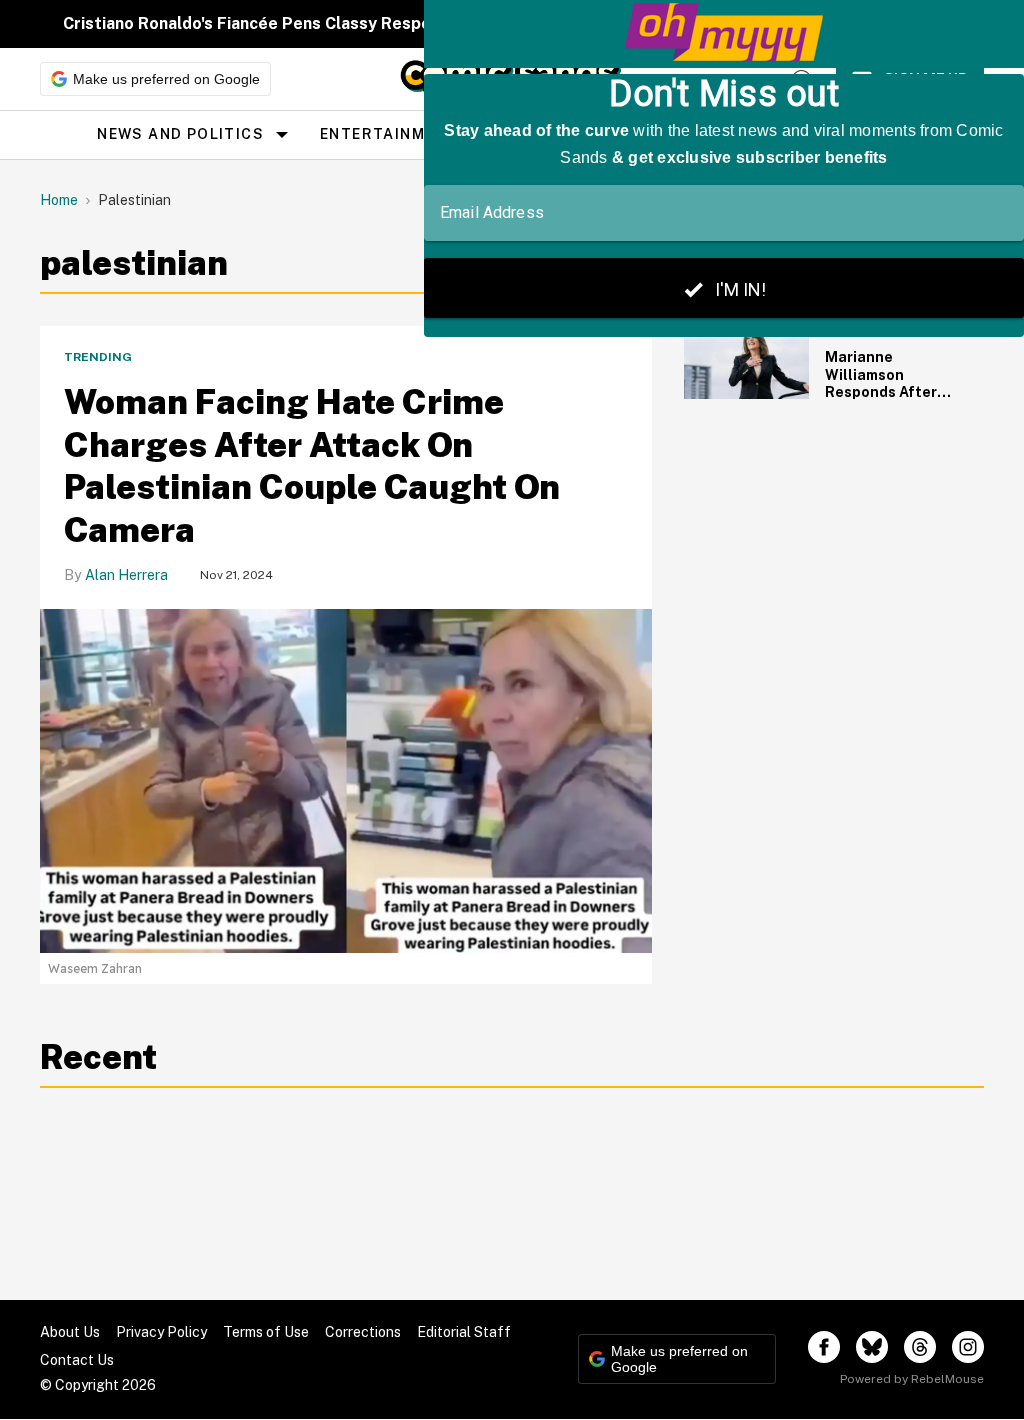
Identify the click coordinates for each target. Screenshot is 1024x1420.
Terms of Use (266, 1332)
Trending (98, 357)
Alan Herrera (126, 575)
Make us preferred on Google (166, 79)
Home (59, 200)
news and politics (180, 134)
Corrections (363, 1332)
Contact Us (77, 1360)
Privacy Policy (161, 1332)
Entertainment (388, 134)
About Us (70, 1332)
